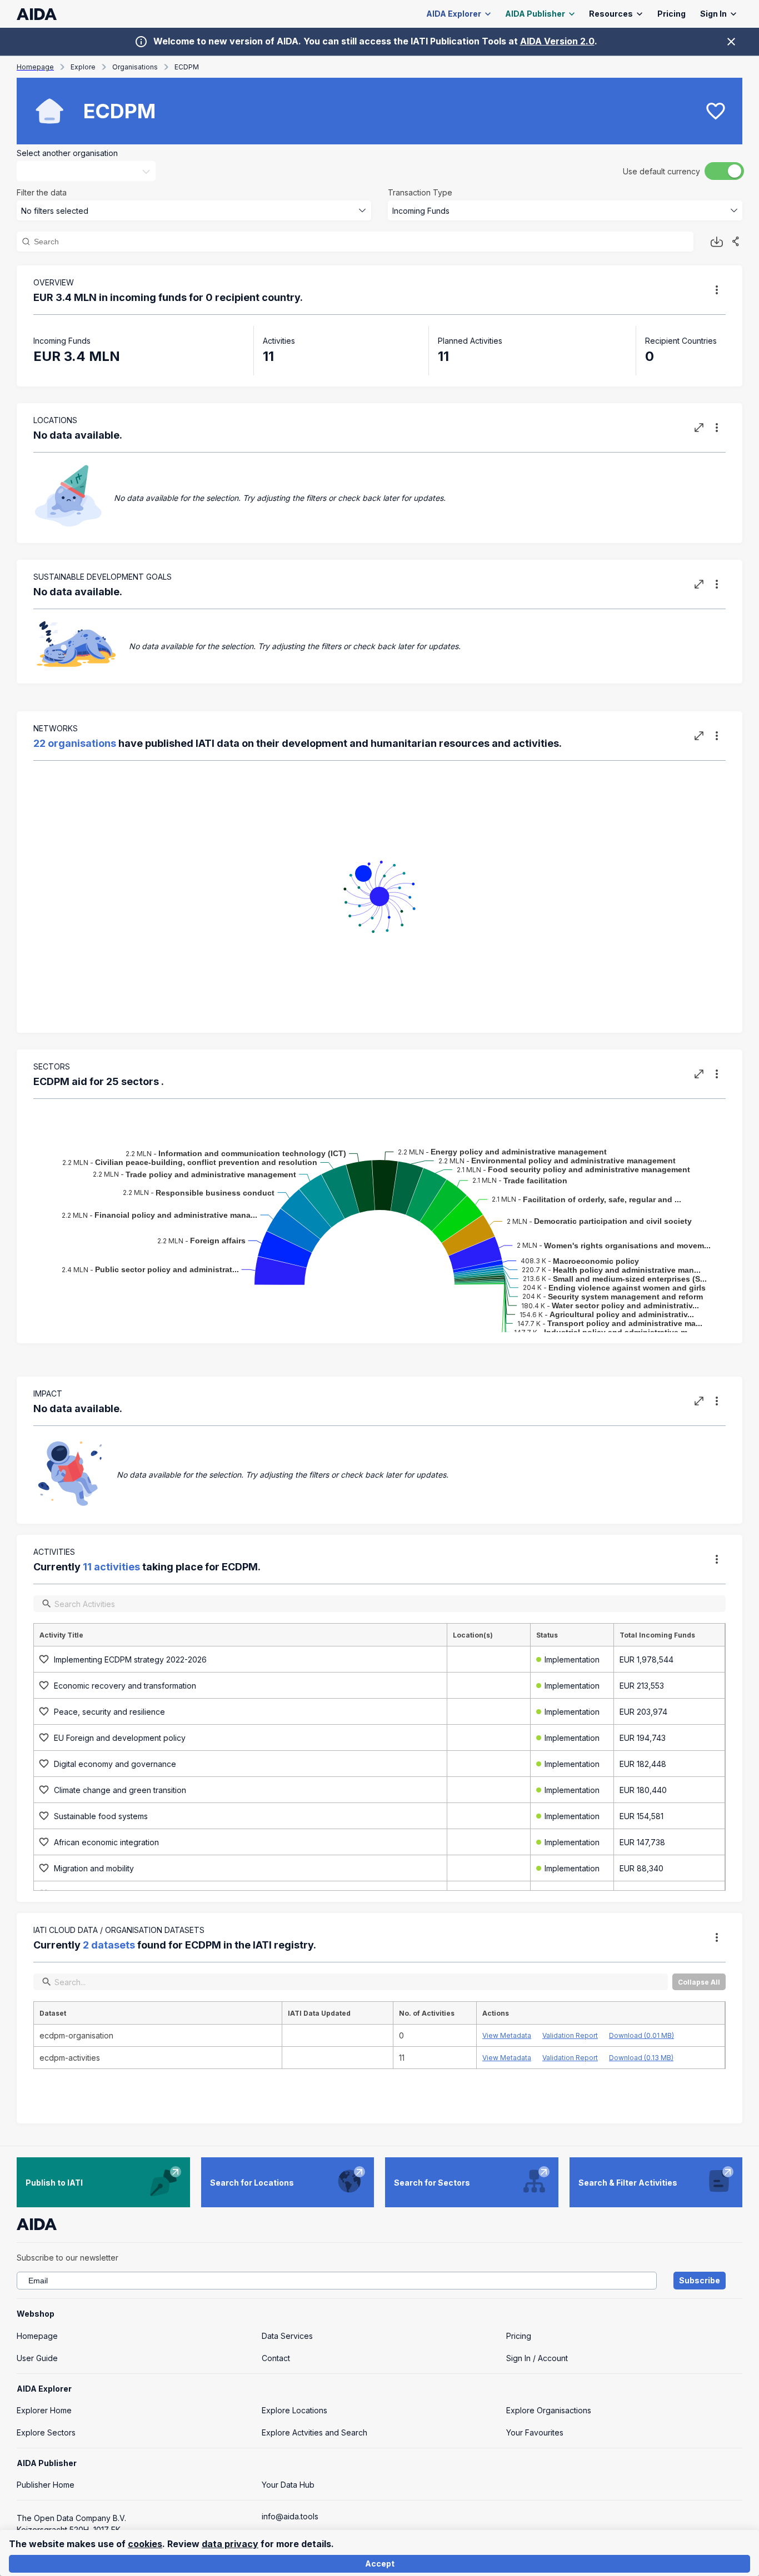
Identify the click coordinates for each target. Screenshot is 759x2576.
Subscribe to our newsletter (68, 2258)
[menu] (717, 290)
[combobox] (78, 171)
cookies (145, 2544)
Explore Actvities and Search (314, 2432)
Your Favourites (535, 2432)
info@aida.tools (290, 2516)
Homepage (37, 2336)
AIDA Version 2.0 (557, 41)
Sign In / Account (537, 2358)
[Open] (146, 172)
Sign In (713, 14)
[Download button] (717, 242)
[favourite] (716, 111)
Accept (380, 2564)
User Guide (37, 2358)
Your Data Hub (288, 2485)
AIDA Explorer (454, 14)
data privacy (230, 2544)
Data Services (287, 2336)
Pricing (671, 14)
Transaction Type (420, 192)
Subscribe (700, 2280)
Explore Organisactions (549, 2410)
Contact (276, 2358)
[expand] (699, 428)
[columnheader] (241, 1635)
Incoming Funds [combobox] (421, 211)
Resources (611, 14)
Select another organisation (67, 153)
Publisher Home (46, 2485)
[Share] (736, 242)
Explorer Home (44, 2410)
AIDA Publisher (535, 14)
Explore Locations (294, 2410)
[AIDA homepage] (37, 14)
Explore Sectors (46, 2432)
